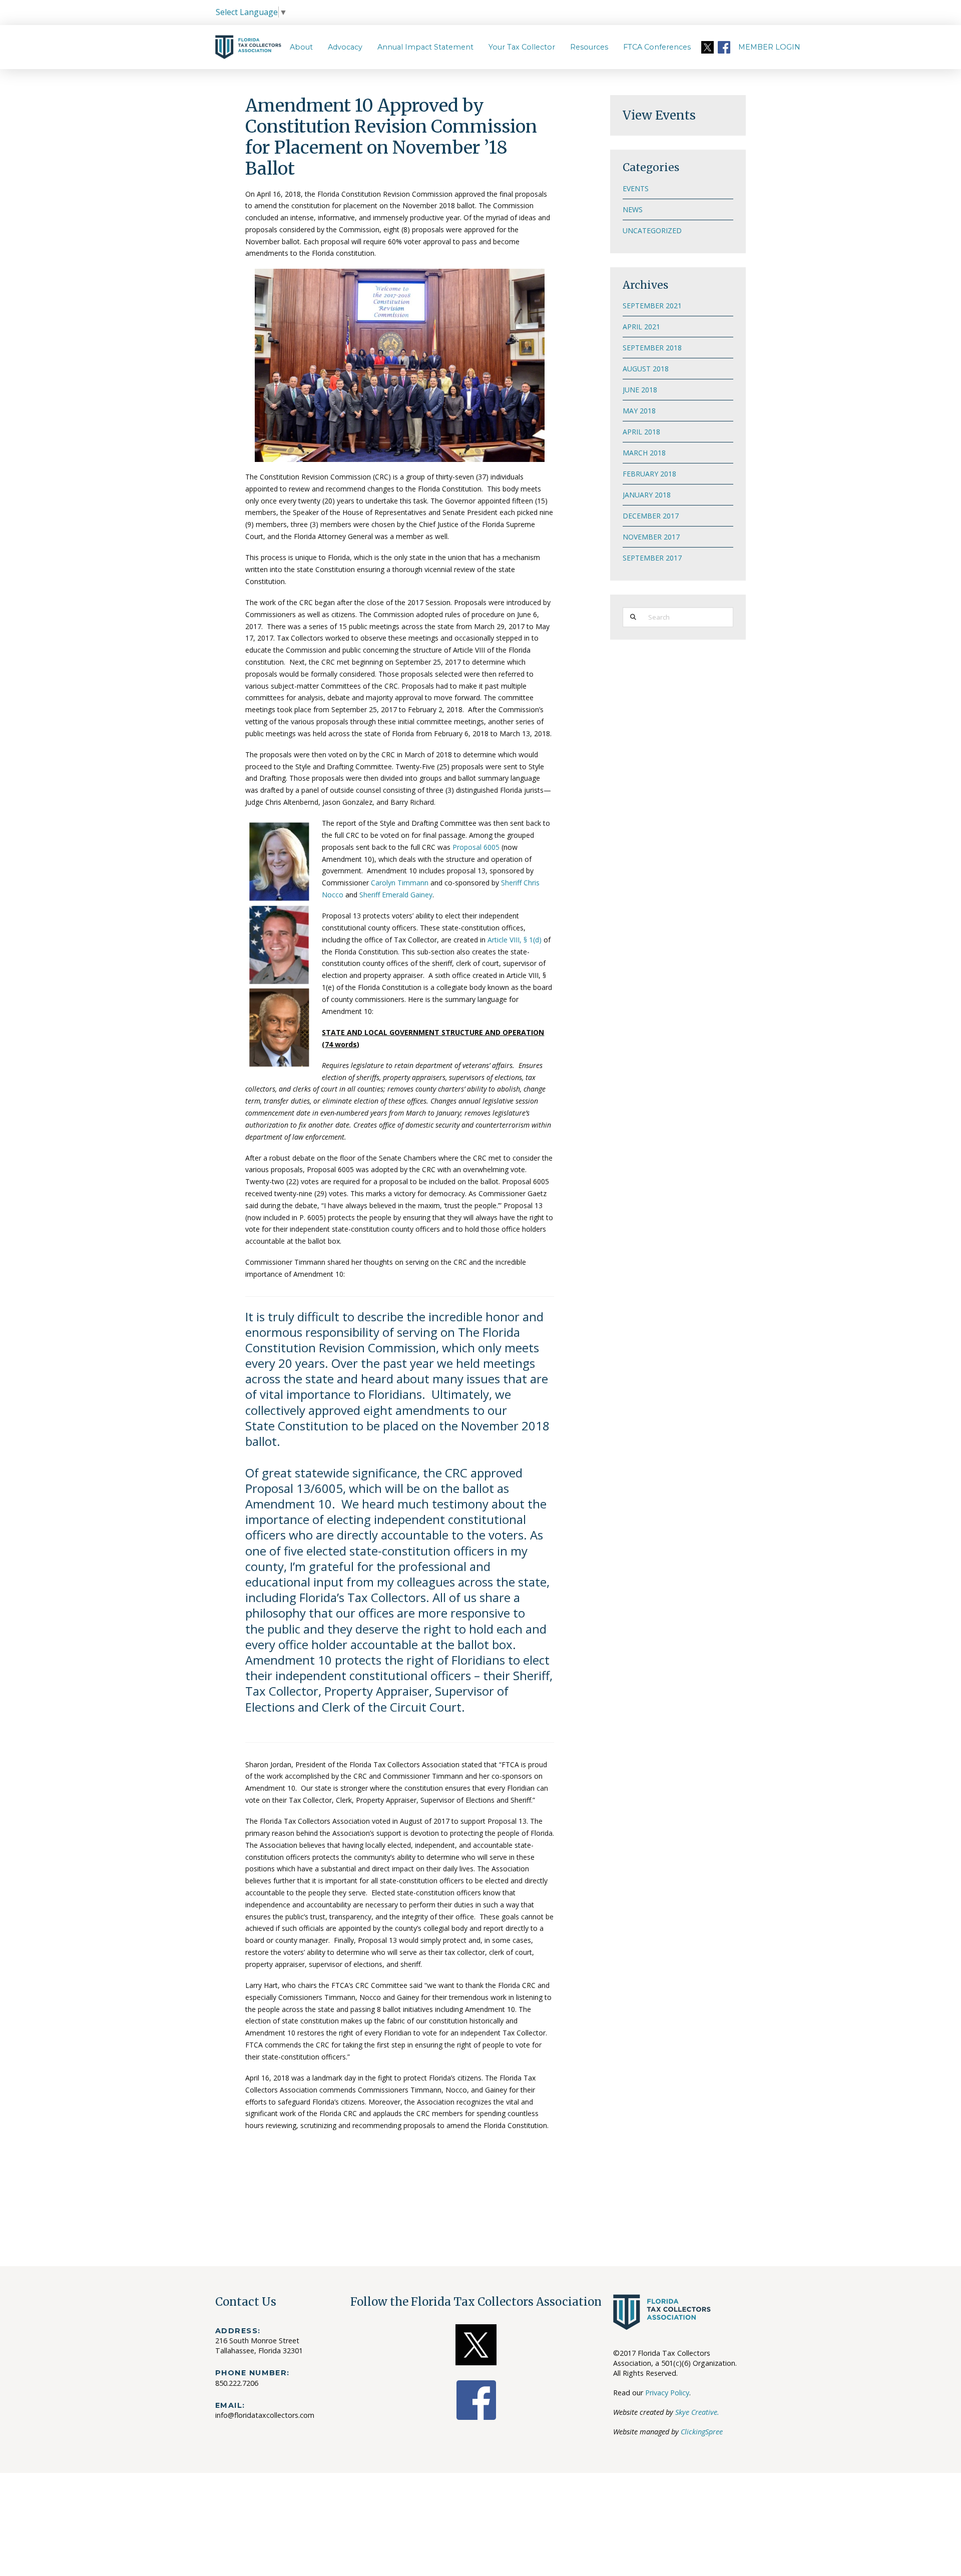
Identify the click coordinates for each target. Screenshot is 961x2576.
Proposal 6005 (476, 847)
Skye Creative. (697, 2412)
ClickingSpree (702, 2432)
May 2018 (639, 411)
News (633, 209)
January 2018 (647, 495)
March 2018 (644, 453)
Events (636, 188)
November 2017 (651, 537)
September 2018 (652, 348)
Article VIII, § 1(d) (515, 940)
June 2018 (640, 390)
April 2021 (641, 327)
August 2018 (646, 369)
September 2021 (652, 306)
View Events (659, 115)
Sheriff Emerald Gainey (396, 895)
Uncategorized (652, 230)
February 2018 (649, 474)
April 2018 (641, 432)
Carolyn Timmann (400, 883)
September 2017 (652, 558)
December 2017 (651, 516)
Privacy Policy (667, 2393)
